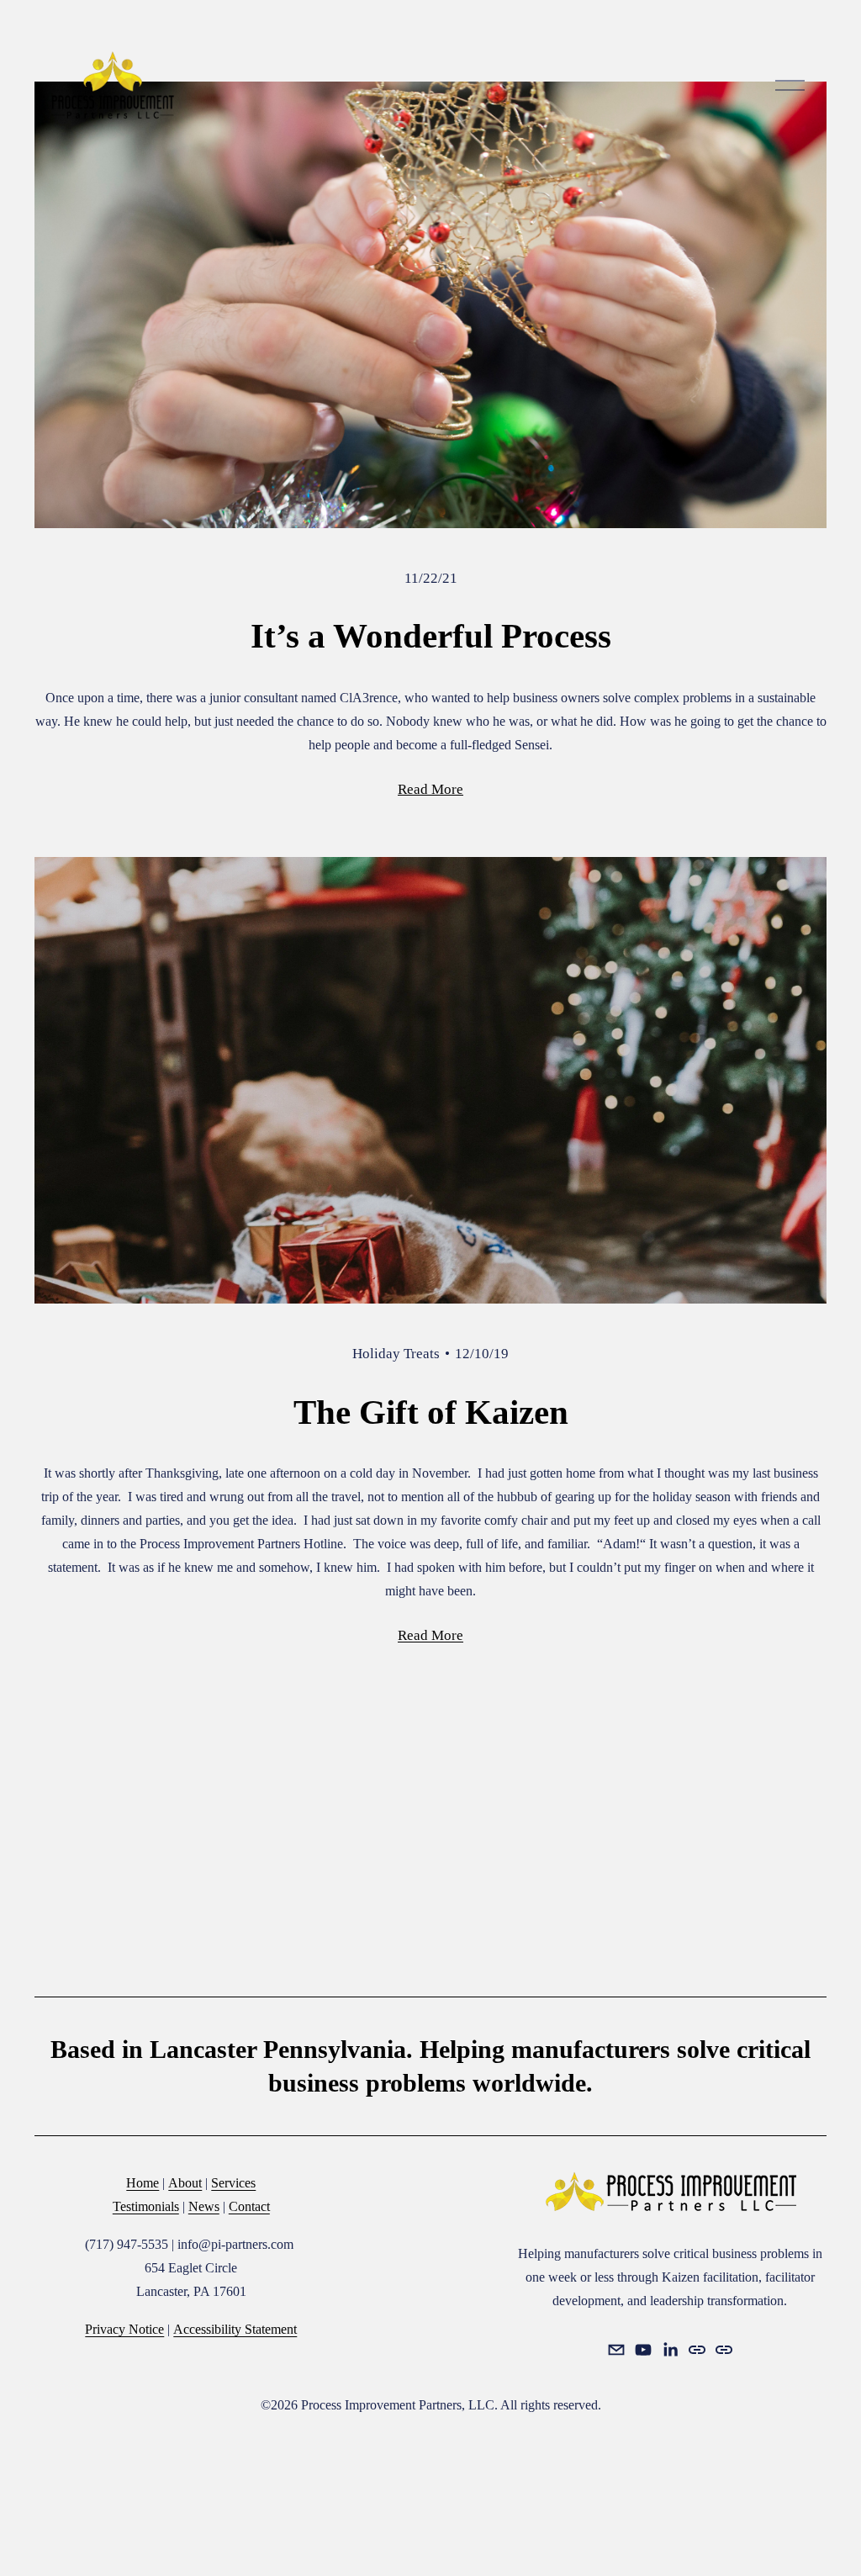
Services (233, 2183)
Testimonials (146, 2206)
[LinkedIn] (670, 2350)
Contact (249, 2206)
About (185, 2183)
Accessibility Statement (235, 2329)
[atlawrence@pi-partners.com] (616, 2350)
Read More (430, 789)
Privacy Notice (124, 2329)
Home (143, 2183)
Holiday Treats (396, 1354)
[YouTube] (643, 2350)
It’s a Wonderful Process (431, 636)
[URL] (697, 2350)
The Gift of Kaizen (431, 1412)
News (204, 2206)
